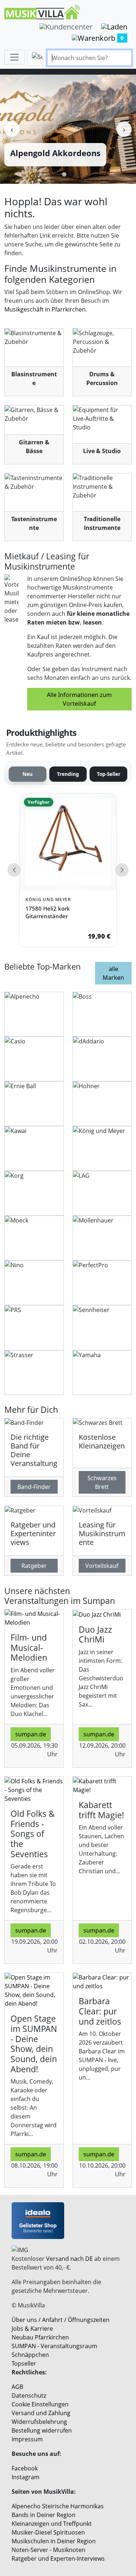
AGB (17, 2387)
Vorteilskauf (102, 1566)
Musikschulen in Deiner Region (54, 2541)
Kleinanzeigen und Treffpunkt (52, 2524)
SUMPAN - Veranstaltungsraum (54, 2346)
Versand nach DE (69, 2259)
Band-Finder (34, 1487)
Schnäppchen (30, 2355)
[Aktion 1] (64, 174)
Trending (68, 774)
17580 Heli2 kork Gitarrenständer (48, 912)
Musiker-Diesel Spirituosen (48, 2532)
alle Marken (113, 973)
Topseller (24, 2363)
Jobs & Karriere (32, 2329)
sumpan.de (31, 1734)
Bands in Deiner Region (44, 2515)
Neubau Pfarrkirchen (40, 2337)
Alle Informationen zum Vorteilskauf (79, 699)
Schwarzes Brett (102, 1482)
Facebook (25, 2468)
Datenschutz (29, 2395)
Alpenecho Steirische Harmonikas (58, 2506)
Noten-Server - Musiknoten (48, 2550)
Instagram (26, 2477)
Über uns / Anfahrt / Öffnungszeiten (61, 2320)
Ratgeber (34, 1566)
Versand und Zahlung (41, 2413)
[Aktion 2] (72, 174)
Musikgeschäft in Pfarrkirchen (45, 309)
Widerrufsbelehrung (39, 2422)
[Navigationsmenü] (15, 57)
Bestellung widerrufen (42, 2430)
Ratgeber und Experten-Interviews (58, 2559)
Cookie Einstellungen (40, 2404)
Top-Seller (109, 774)
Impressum (27, 2439)
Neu (28, 774)
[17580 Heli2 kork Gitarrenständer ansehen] (68, 842)
